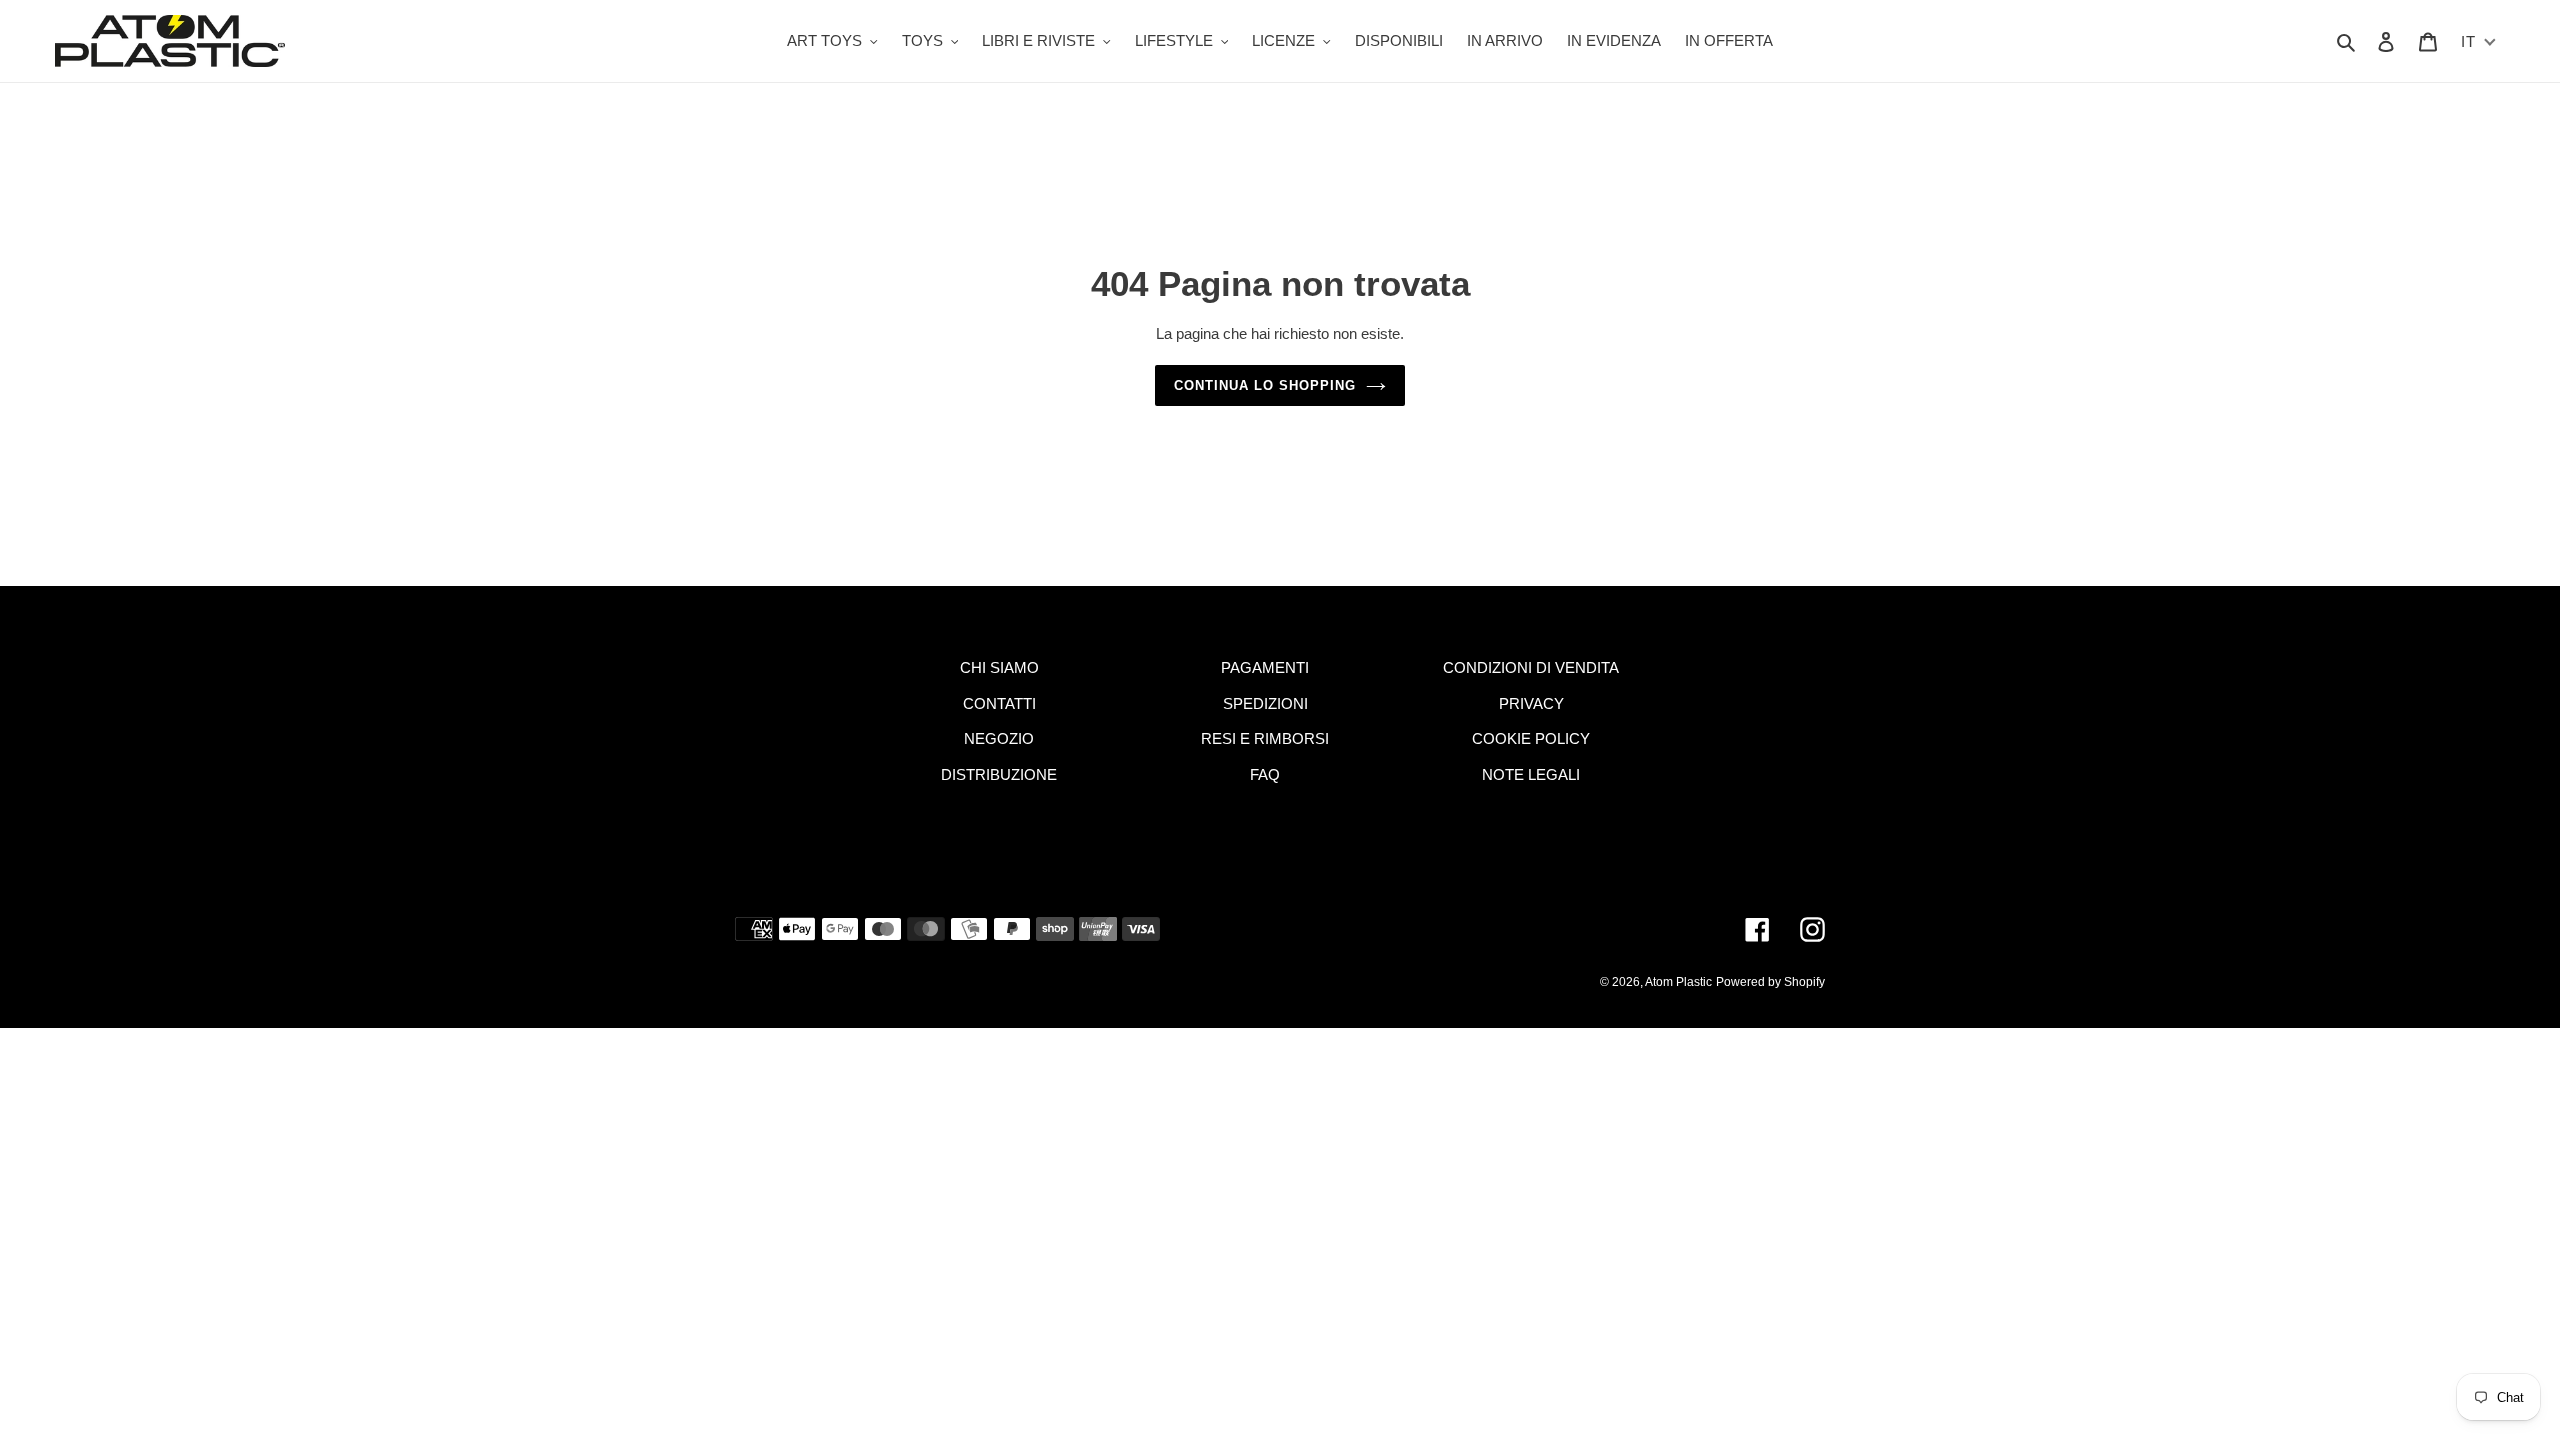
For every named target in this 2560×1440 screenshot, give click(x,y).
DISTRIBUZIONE (999, 774)
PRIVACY (1531, 703)
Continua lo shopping (1265, 385)
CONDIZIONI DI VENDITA (1531, 667)
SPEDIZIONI (1265, 703)
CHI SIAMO (999, 667)
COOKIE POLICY (1531, 738)
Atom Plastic (1678, 982)
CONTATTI (999, 703)
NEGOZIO (999, 738)
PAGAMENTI (1265, 667)
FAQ (1265, 774)
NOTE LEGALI (1531, 774)
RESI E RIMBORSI (1265, 738)
